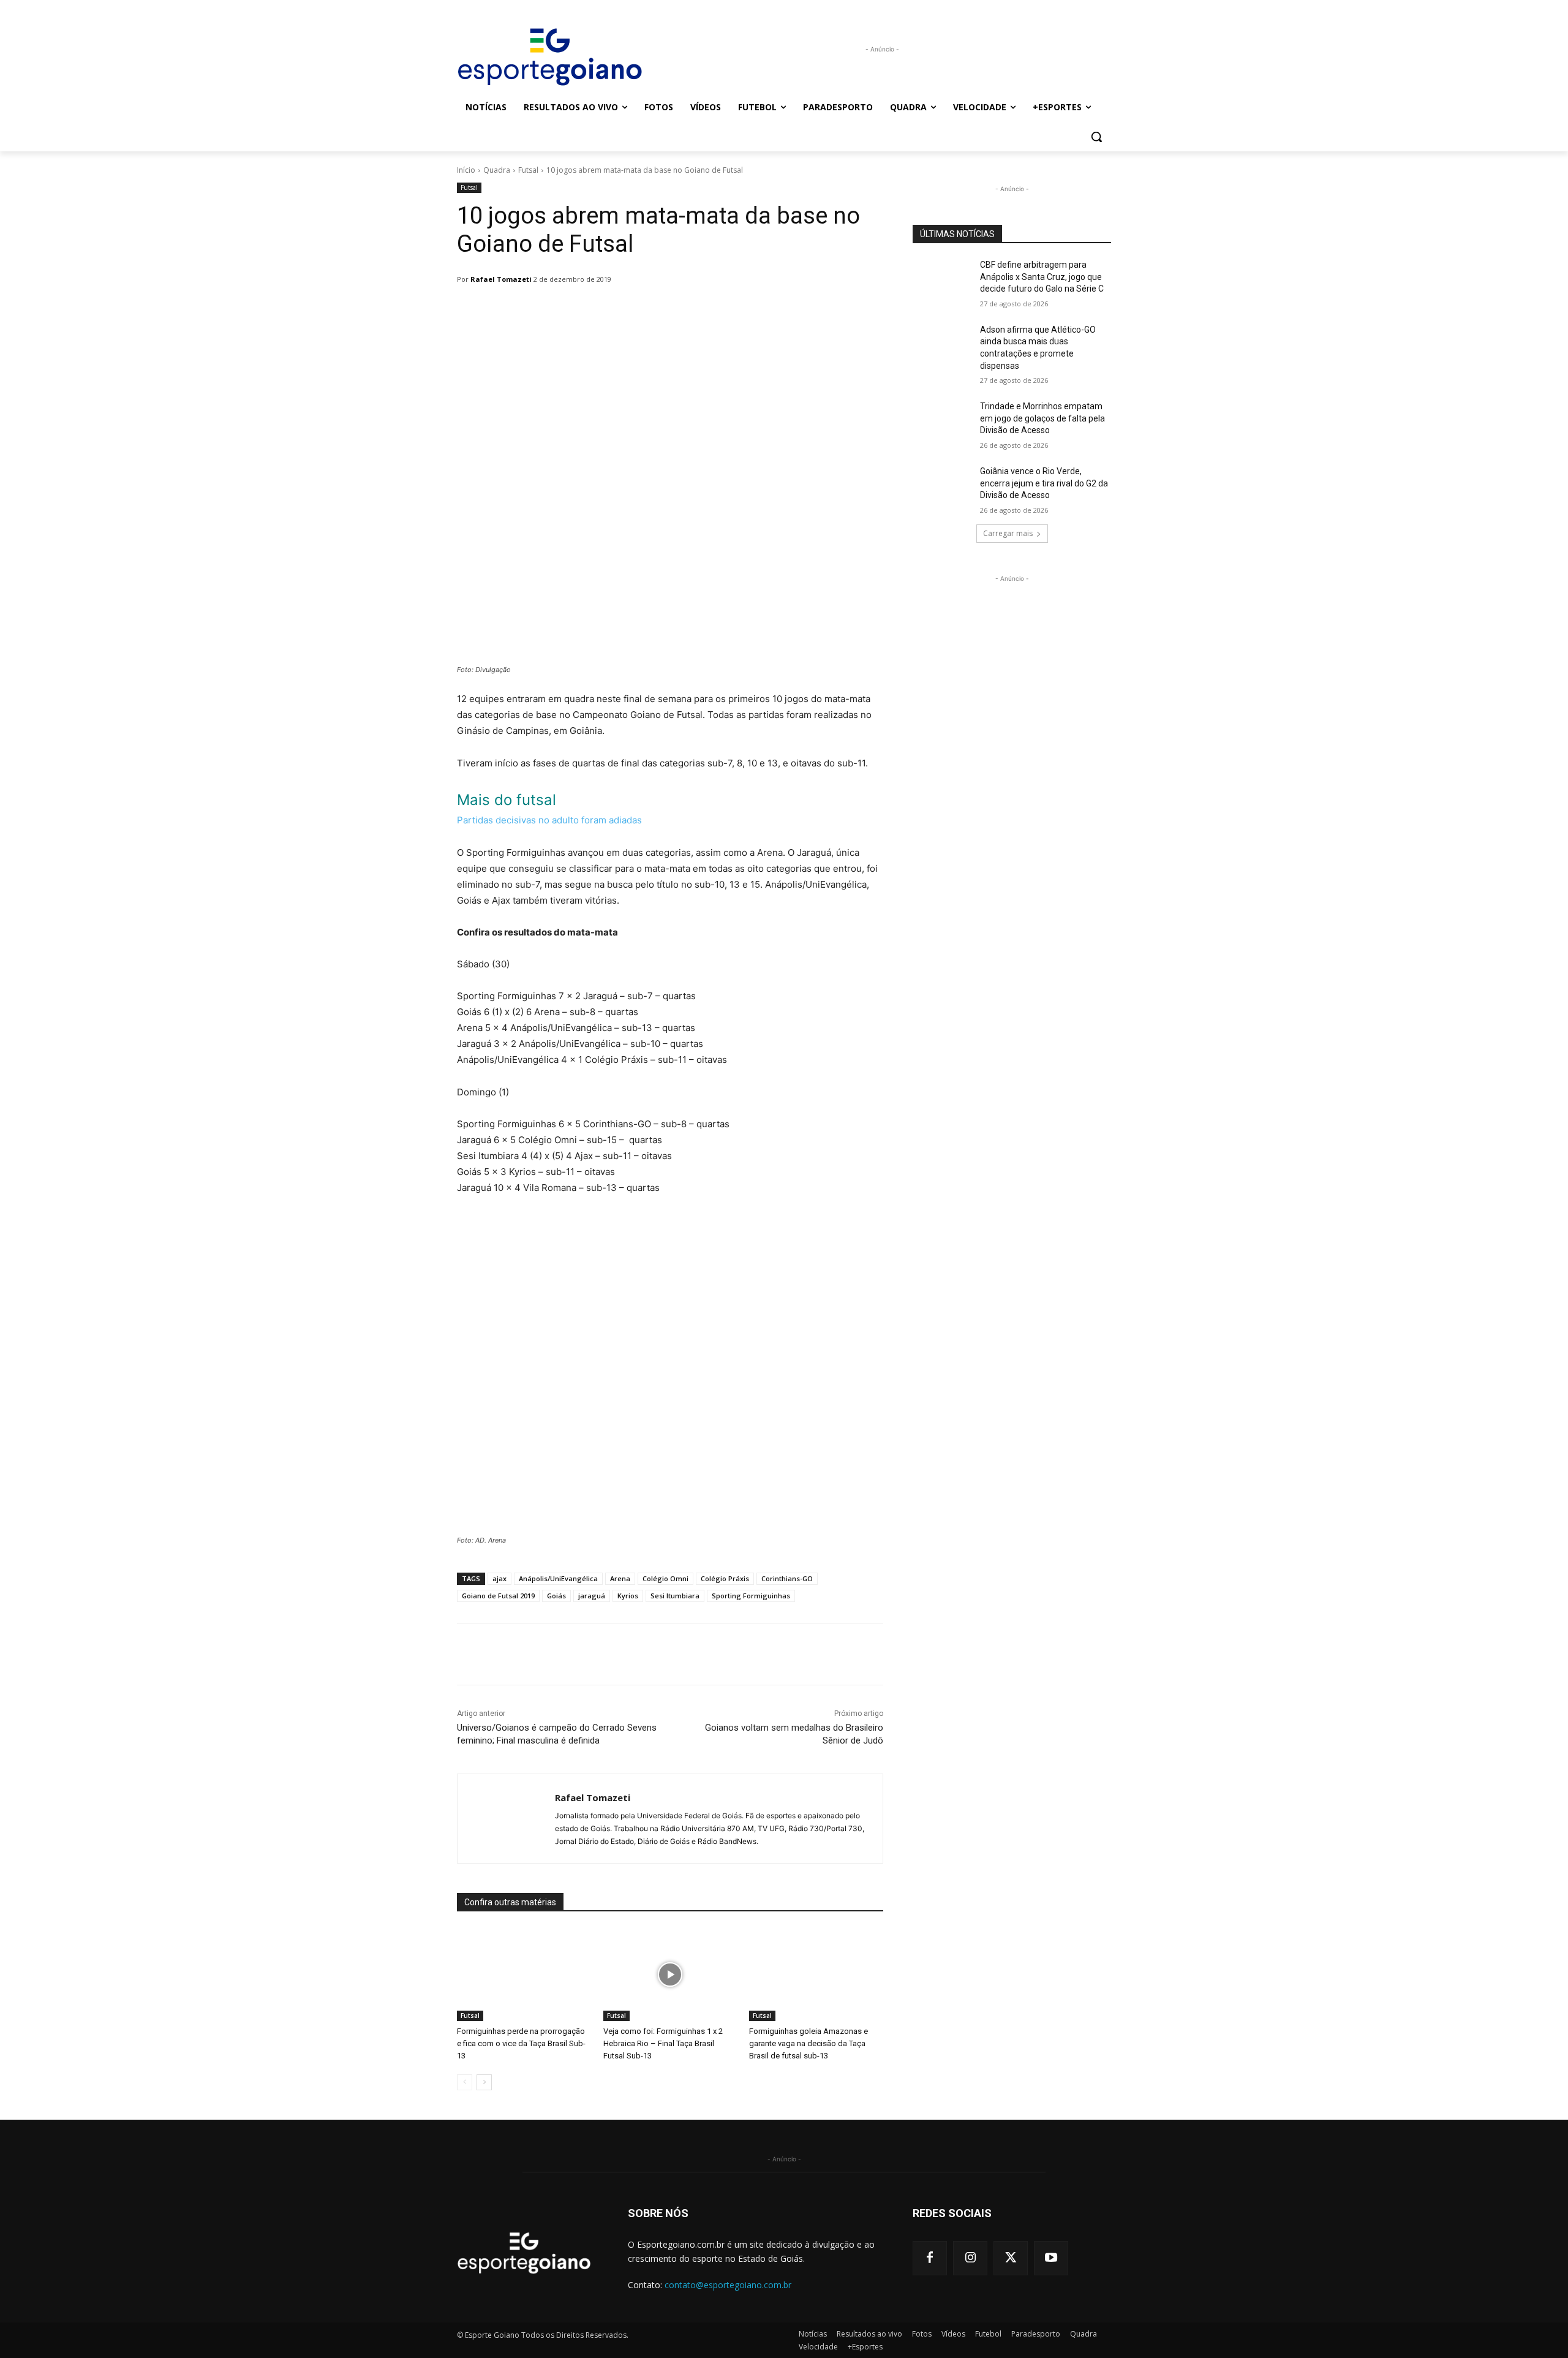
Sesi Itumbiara (675, 1596)
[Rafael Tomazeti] (506, 1819)
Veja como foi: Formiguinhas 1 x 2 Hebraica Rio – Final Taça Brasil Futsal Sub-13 (663, 2043)
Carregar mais (1008, 533)
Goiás (556, 1596)
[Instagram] (970, 2258)
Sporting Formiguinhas (751, 1596)
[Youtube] (1051, 2258)
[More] (772, 311)
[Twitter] (1011, 2258)
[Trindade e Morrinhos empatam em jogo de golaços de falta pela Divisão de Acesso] (942, 421)
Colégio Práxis (725, 1578)
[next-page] (484, 2082)
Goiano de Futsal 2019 (498, 1596)
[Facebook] (930, 2258)
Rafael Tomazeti (501, 279)
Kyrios (628, 1596)
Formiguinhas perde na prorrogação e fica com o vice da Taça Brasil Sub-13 (521, 2043)
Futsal (528, 170)
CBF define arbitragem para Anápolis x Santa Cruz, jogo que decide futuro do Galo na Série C (1042, 277)
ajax (499, 1578)
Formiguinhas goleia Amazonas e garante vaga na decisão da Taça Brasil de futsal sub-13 (809, 2043)
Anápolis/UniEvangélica (558, 1578)
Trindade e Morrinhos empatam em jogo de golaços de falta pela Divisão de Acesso (1042, 418)
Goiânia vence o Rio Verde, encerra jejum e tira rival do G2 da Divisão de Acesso (1044, 483)
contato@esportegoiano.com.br (728, 2285)
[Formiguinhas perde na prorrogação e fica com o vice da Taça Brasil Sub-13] (524, 1974)
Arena (620, 1578)
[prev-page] (465, 2082)
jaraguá (592, 1596)
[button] (1096, 137)
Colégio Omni (665, 1578)
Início (466, 170)
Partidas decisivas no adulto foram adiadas (549, 820)
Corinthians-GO (787, 1578)
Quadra (497, 170)
